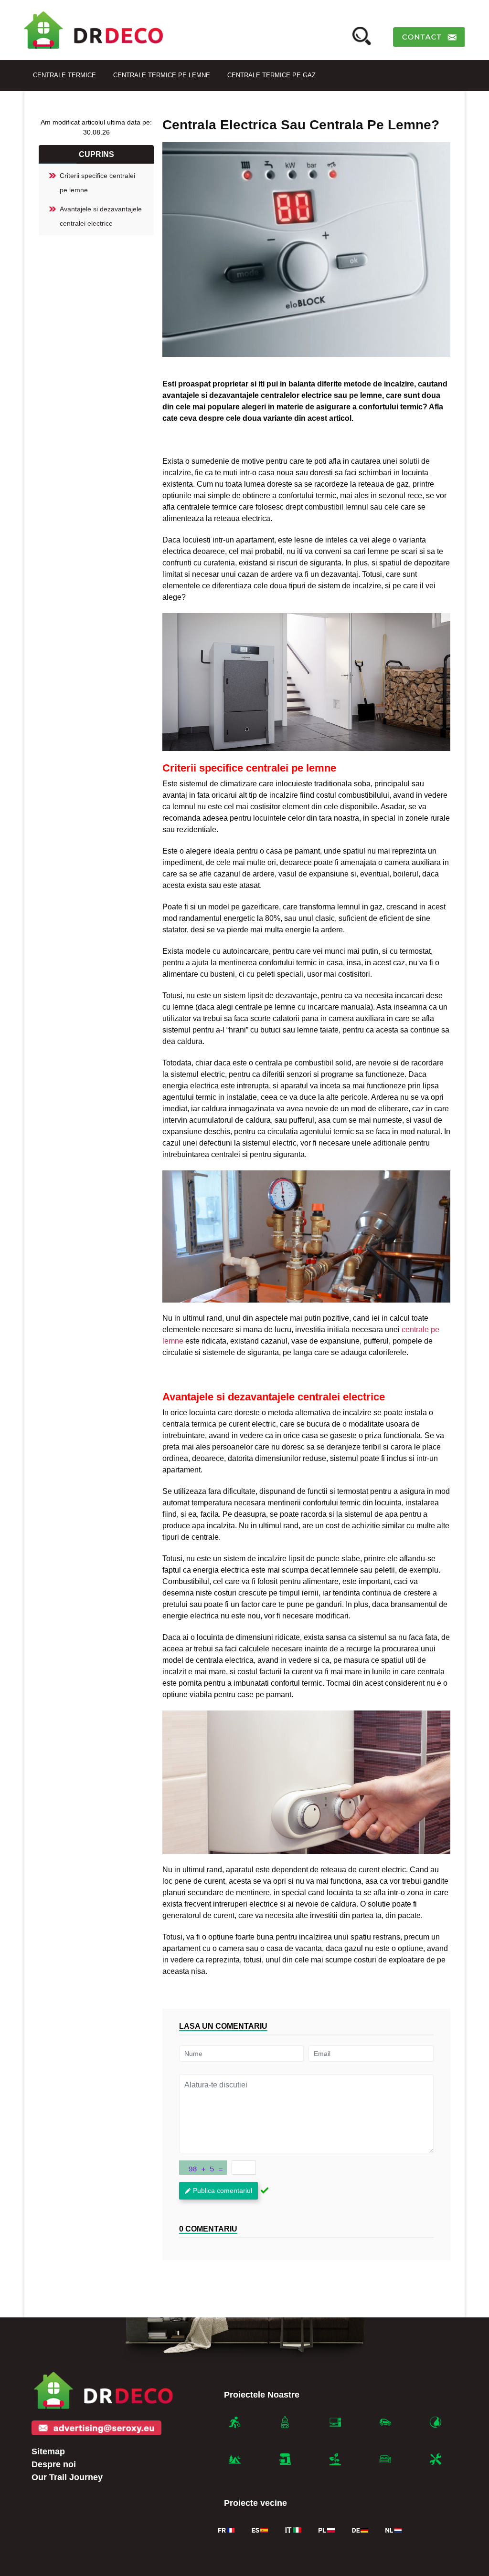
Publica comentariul (223, 2190)
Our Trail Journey (67, 2477)
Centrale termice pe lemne (162, 75)
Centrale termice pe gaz (271, 75)
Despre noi (54, 2464)
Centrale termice (64, 75)
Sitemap (48, 2451)
